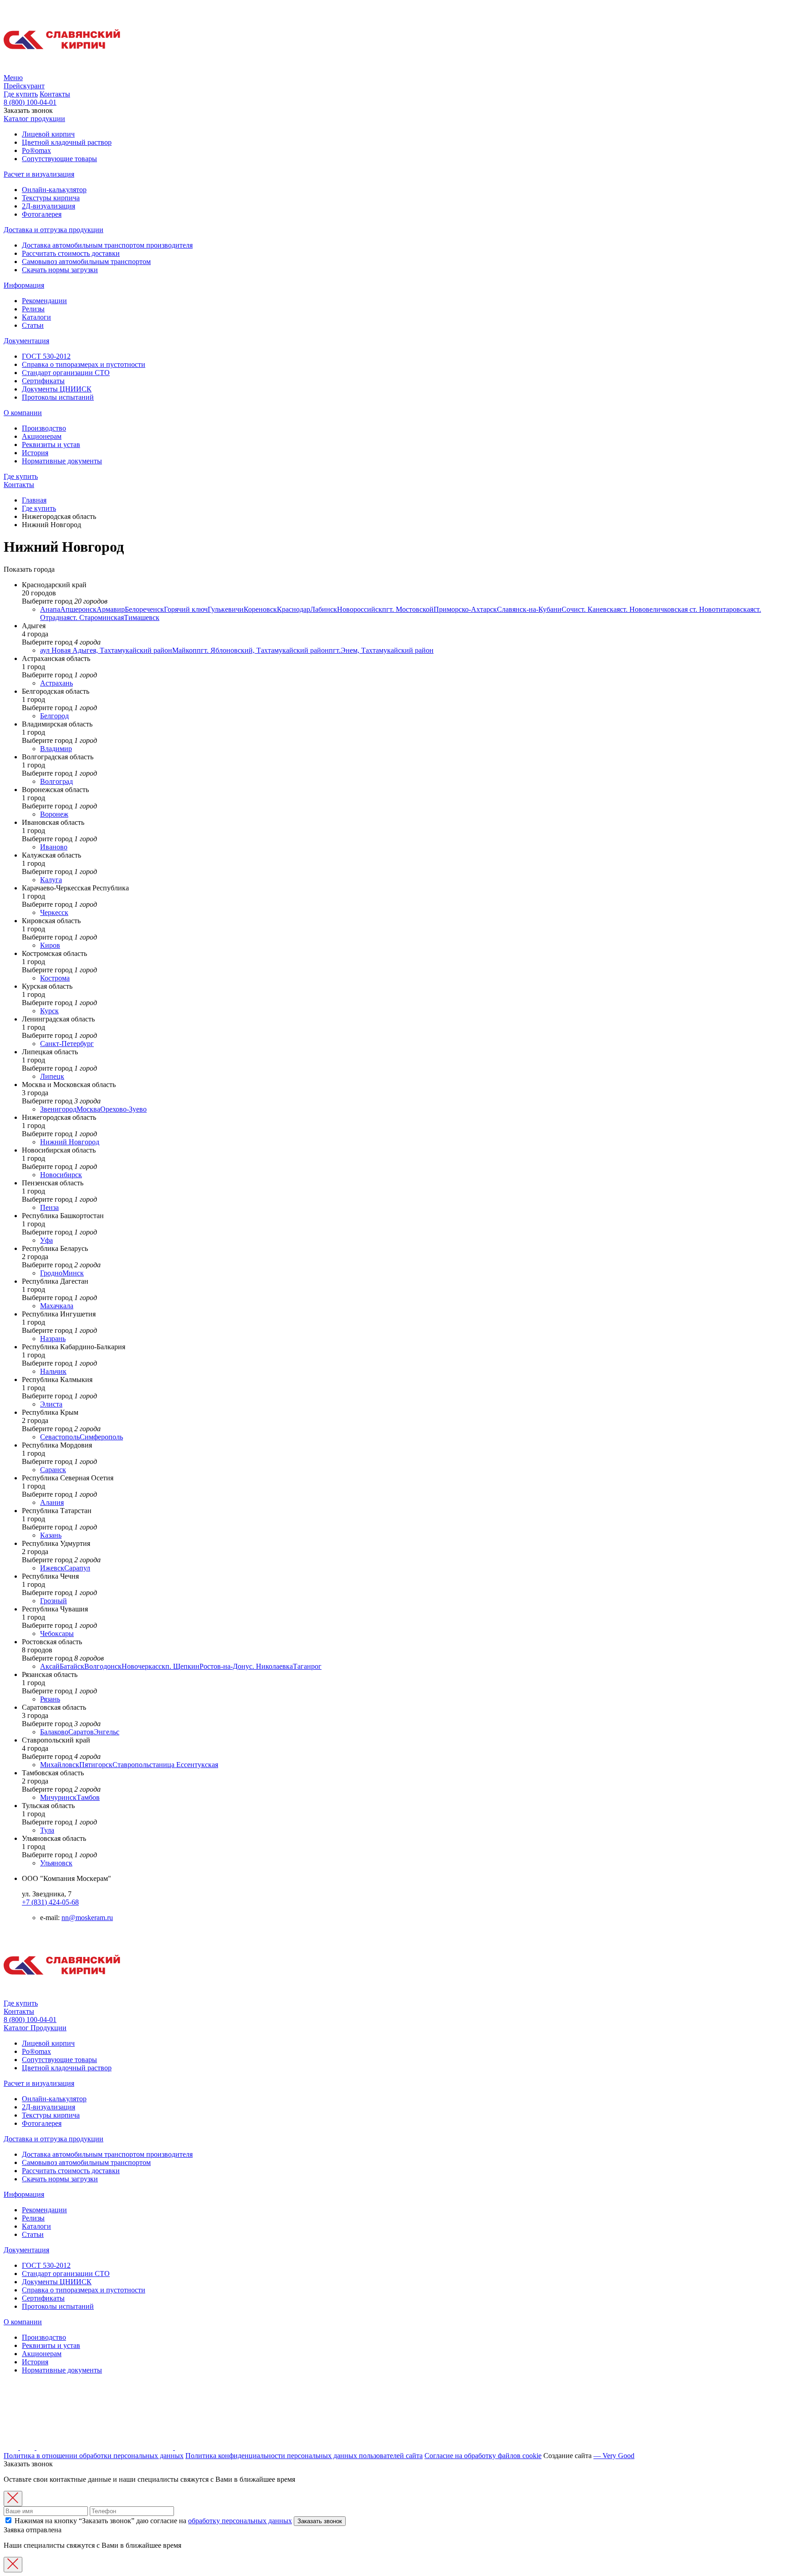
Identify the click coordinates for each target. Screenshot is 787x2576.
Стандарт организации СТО (66, 373)
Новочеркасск (143, 1666)
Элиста (51, 1404)
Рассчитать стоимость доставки (71, 253)
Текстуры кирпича (51, 198)
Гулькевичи (226, 609)
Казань (51, 1535)
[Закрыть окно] (13, 2499)
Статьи (33, 325)
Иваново (54, 847)
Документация (26, 341)
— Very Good (614, 2456)
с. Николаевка (271, 1666)
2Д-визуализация (49, 206)
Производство (44, 428)
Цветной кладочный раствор (67, 142)
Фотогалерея (42, 214)
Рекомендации (44, 301)
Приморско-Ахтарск (465, 609)
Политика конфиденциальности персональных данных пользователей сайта (304, 2456)
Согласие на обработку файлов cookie (483, 2456)
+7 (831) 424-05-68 (50, 1902)
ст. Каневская (599, 609)
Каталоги (36, 317)
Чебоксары (57, 1633)
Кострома (55, 978)
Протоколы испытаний (58, 397)
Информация (24, 285)
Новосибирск (61, 1175)
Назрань (53, 1339)
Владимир (56, 749)
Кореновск (260, 609)
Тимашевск (142, 617)
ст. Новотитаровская (721, 609)
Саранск (53, 1470)
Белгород (54, 716)
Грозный (54, 1601)
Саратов (81, 1732)
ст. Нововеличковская (655, 609)
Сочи (570, 609)
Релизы (33, 309)
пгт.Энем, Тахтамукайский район (381, 650)
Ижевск (52, 1568)
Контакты (55, 94)
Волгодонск (103, 1666)
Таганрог (307, 1666)
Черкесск (54, 912)
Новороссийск (360, 609)
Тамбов (88, 1797)
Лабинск (324, 609)
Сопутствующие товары (59, 159)
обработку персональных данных (240, 2521)
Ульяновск (56, 1863)
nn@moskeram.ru (87, 1918)
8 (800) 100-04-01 (30, 102)
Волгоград (56, 781)
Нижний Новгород (70, 1142)
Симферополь (101, 1437)
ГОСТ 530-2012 (46, 356)
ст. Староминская (97, 617)
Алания (52, 1502)
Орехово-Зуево (123, 1109)
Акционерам (42, 436)
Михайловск (60, 1765)
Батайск (72, 1666)
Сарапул (77, 1568)
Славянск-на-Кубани (529, 609)
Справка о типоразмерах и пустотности (84, 364)
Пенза (49, 1207)
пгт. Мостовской (408, 609)
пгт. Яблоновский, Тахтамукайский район (263, 650)
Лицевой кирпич (48, 134)
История (35, 453)
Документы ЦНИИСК (57, 389)
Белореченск (144, 609)
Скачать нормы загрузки (60, 270)
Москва (88, 1109)
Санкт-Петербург (67, 1044)
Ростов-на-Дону (224, 1666)
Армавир (111, 609)
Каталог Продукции (35, 2028)
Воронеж (54, 814)
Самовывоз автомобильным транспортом (86, 262)
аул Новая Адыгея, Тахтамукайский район (106, 650)
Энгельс (107, 1732)
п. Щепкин (182, 1666)
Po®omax (36, 150)
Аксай (50, 1666)
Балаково (54, 1732)
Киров (50, 945)
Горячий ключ (186, 609)
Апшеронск (78, 609)
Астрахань (56, 683)
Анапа (50, 609)
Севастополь (60, 1437)
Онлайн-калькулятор (54, 190)
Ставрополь (131, 1765)
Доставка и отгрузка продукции (54, 230)
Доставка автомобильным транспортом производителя (107, 245)
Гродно (51, 1273)
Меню (13, 78)
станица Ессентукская (184, 1765)
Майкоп (184, 650)
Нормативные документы (62, 461)
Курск (49, 1011)
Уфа (46, 1240)
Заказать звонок (320, 2521)
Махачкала (57, 1306)
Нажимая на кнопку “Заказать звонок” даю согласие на (152, 2521)
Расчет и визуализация (39, 174)
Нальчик (53, 1371)
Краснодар (294, 609)
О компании (23, 413)
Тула (47, 1830)
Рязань (50, 1699)
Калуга (51, 880)
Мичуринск (58, 1797)
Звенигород (58, 1109)
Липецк (52, 1076)
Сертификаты (43, 381)
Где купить (21, 94)
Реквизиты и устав (51, 445)
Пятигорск (96, 1765)
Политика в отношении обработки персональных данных (94, 2456)
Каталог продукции (34, 119)
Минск (73, 1273)
